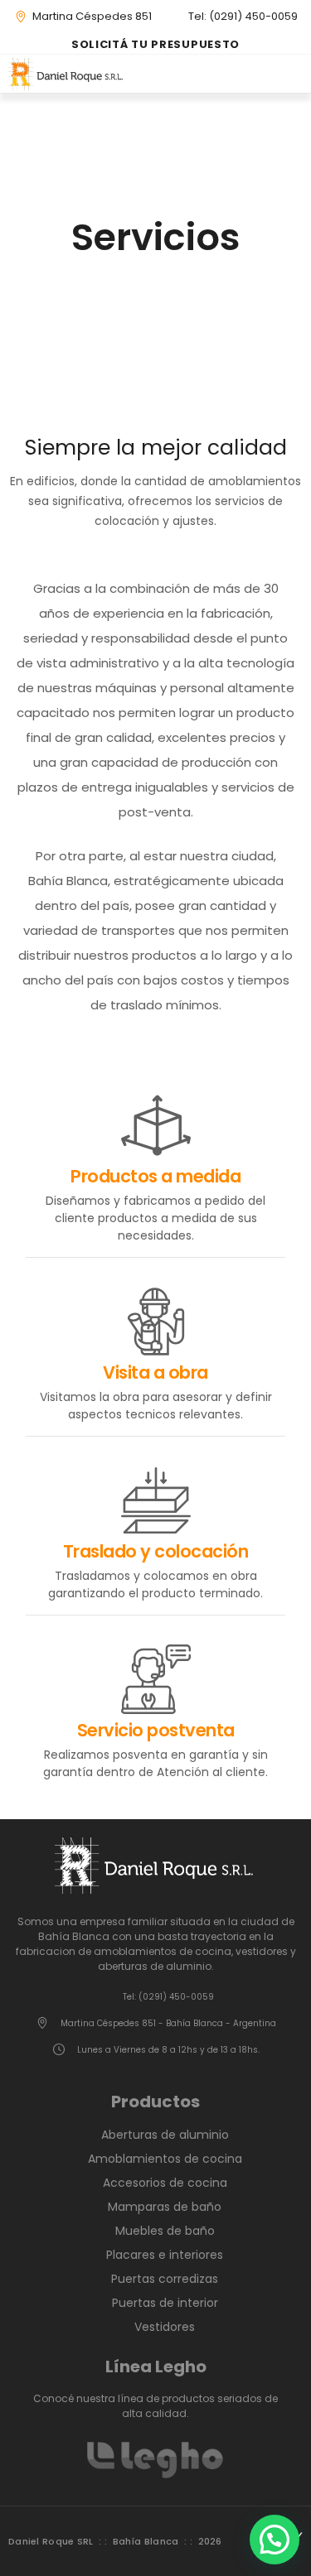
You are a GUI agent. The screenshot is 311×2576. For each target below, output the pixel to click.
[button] (297, 74)
